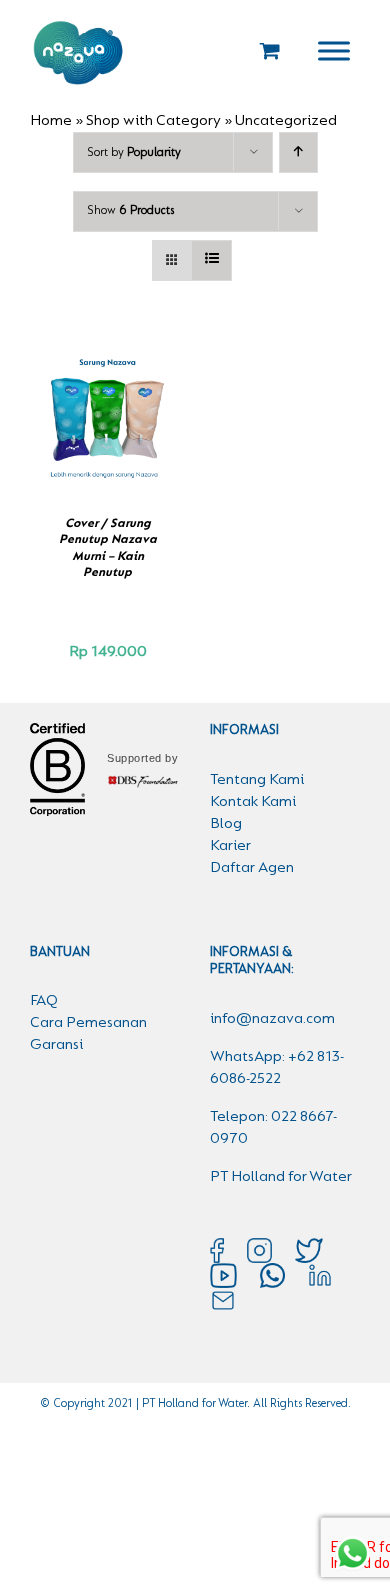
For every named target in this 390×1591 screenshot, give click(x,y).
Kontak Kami (253, 802)
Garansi (56, 1045)
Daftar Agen (252, 868)
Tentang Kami (257, 780)
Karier (230, 846)
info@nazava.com (272, 1019)
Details (117, 432)
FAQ (44, 1001)
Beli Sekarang (103, 411)
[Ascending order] (298, 152)
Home (51, 121)
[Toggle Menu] (334, 50)
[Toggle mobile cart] (270, 50)
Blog (226, 824)
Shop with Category (153, 121)
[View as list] (211, 260)
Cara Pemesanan (88, 1023)
